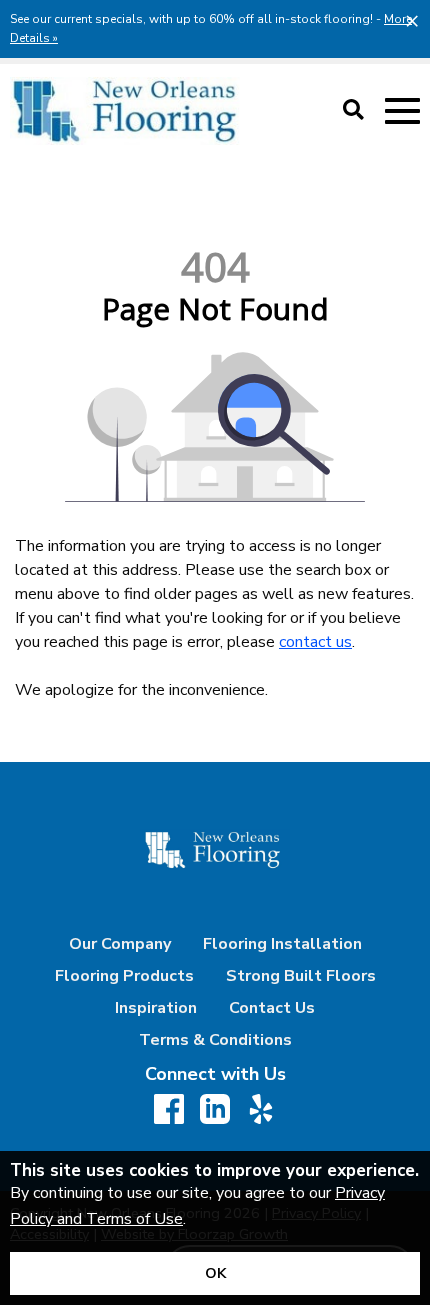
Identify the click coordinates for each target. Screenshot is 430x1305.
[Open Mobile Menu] (402, 111)
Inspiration (156, 1008)
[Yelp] (261, 1110)
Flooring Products (124, 976)
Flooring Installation (282, 944)
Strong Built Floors (301, 976)
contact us (315, 642)
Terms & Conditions (215, 1040)
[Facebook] (169, 1110)
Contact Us (272, 1008)
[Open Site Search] (353, 111)
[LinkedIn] (215, 1110)
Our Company (120, 944)
